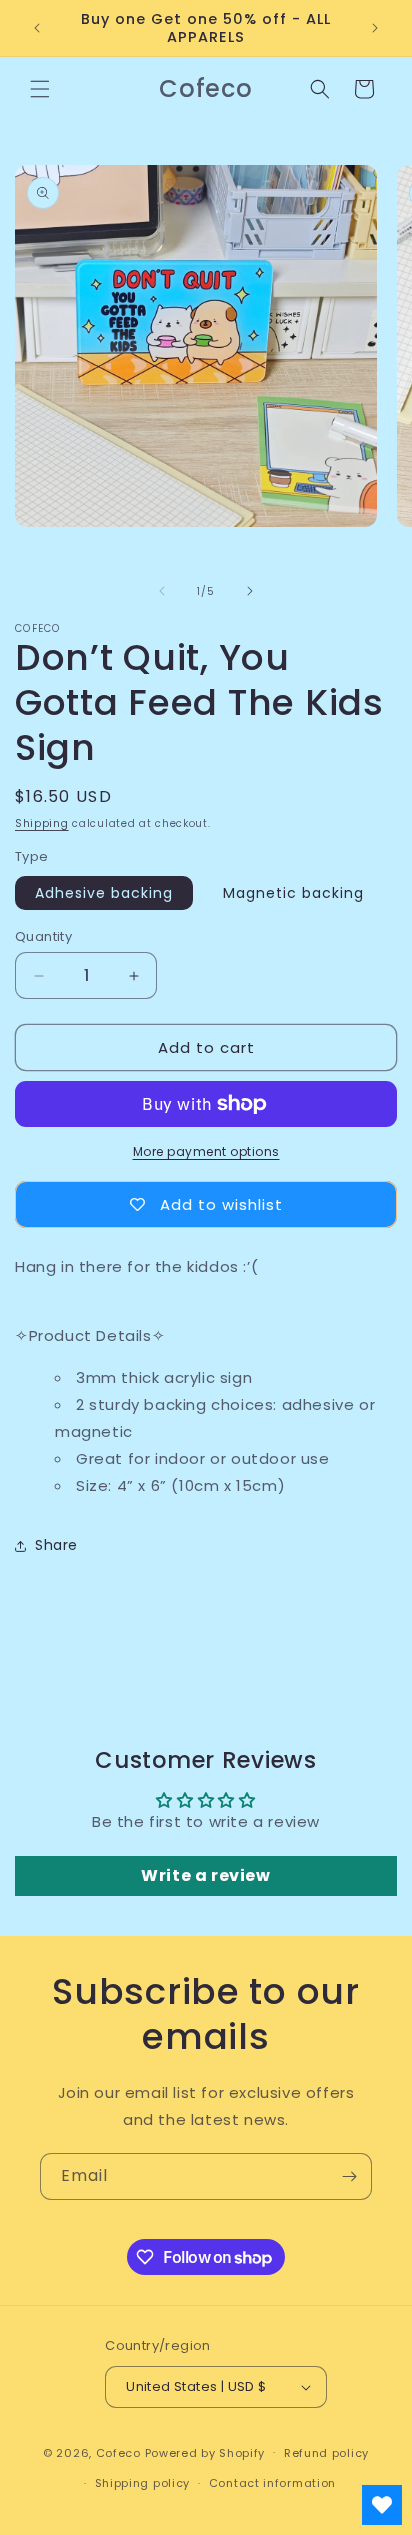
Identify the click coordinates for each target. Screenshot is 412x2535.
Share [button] (56, 1545)
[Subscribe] (349, 2176)
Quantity (43, 936)
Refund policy (326, 2453)
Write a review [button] (205, 1875)
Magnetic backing (293, 893)
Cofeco (118, 2452)
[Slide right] (250, 591)
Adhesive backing (104, 893)
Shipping (42, 823)
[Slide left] (162, 591)
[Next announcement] (375, 28)
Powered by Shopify (205, 2452)
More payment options (206, 1151)
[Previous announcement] (37, 28)
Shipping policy (143, 2483)
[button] (40, 89)
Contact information (272, 2483)
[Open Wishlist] (382, 2505)
